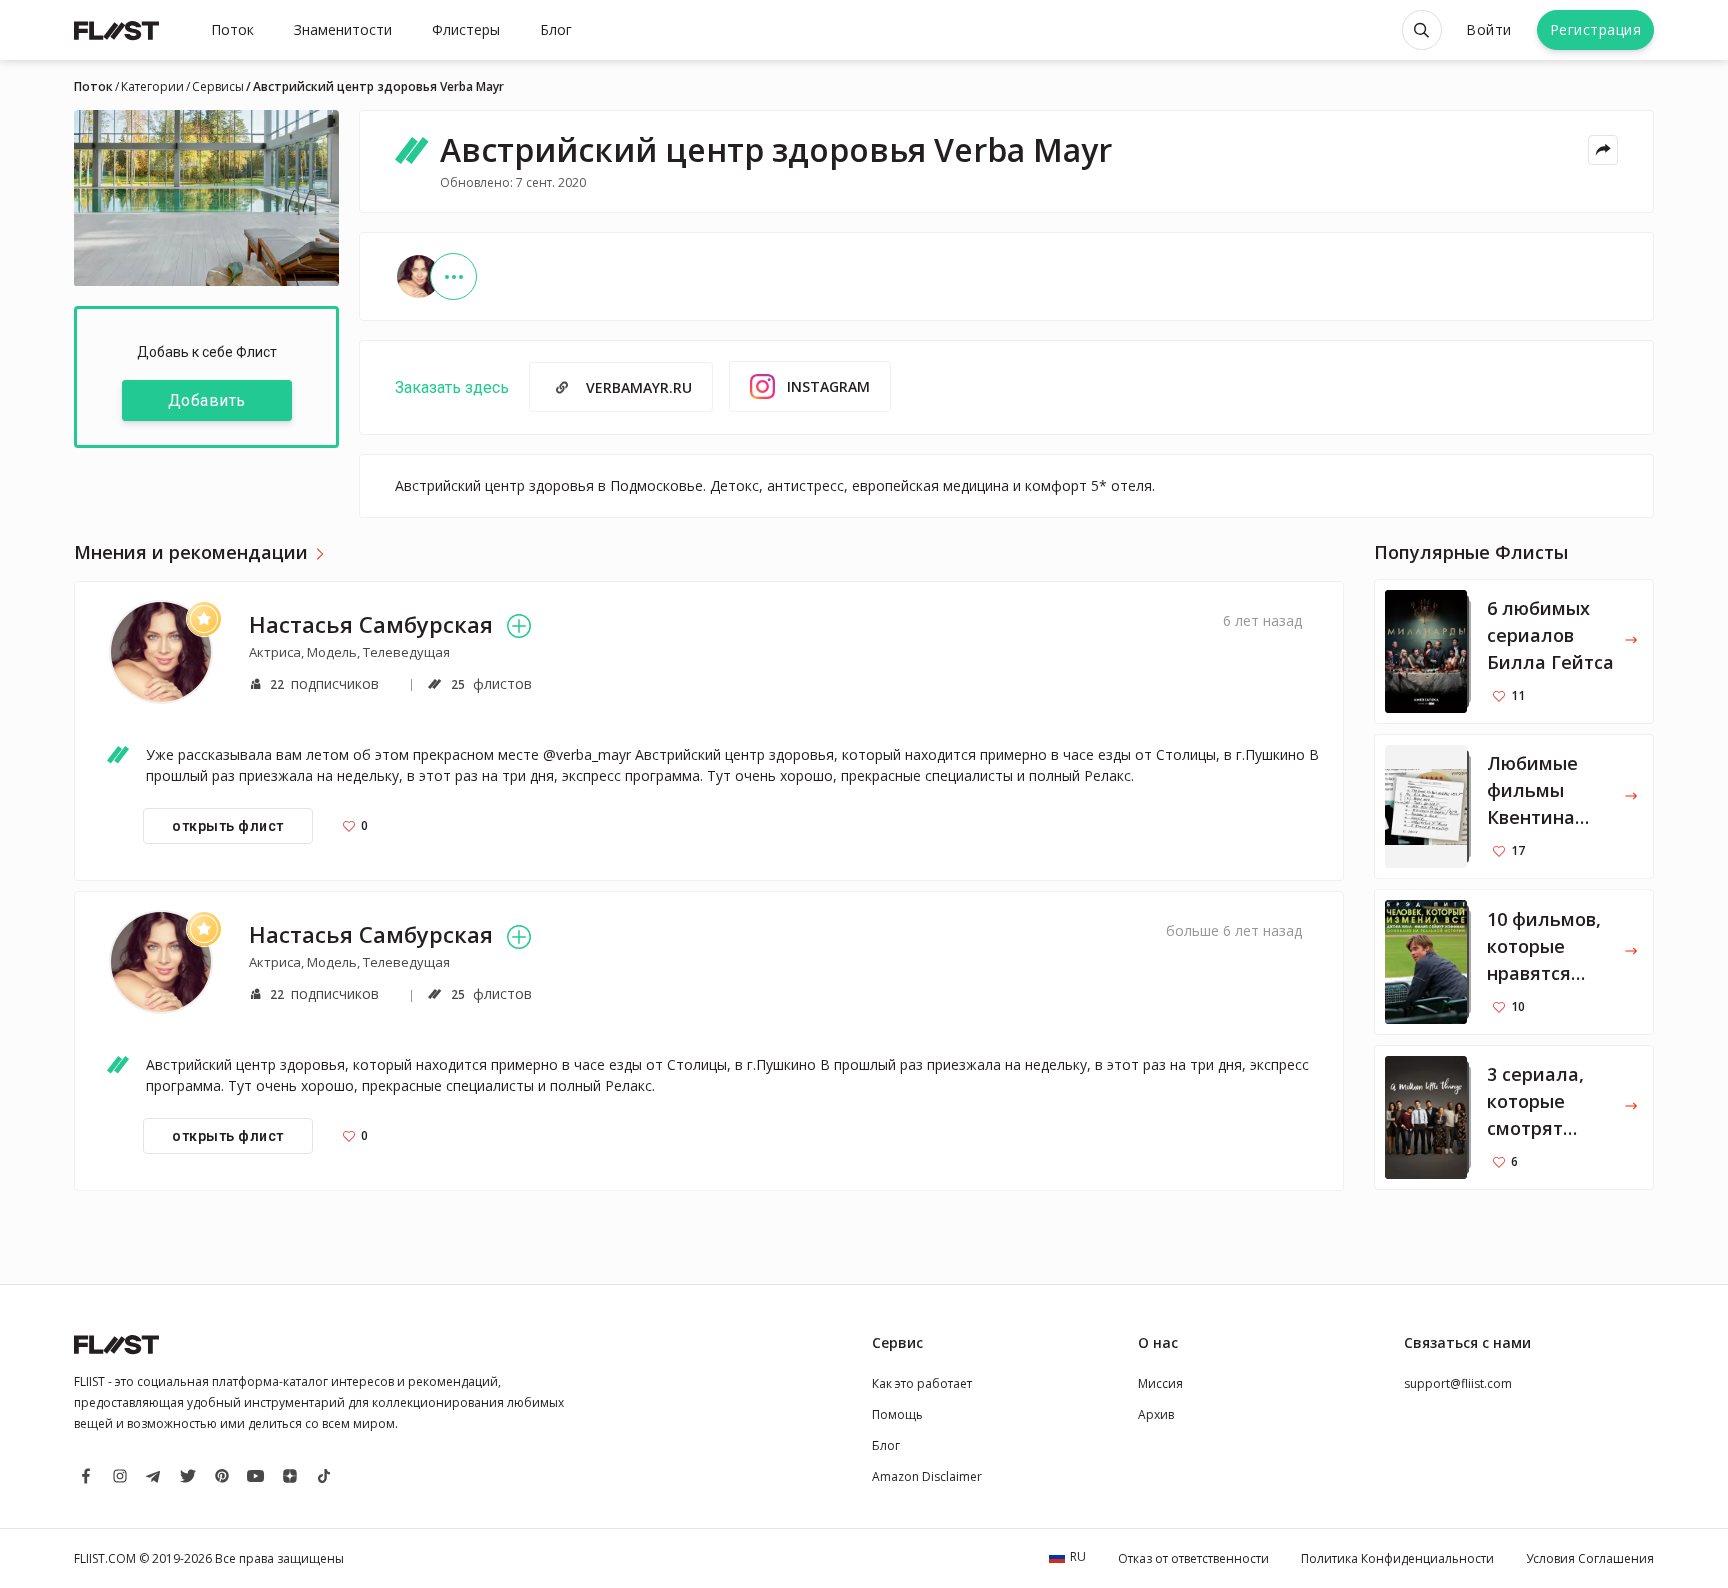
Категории (152, 87)
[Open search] (1422, 30)
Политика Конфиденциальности (1397, 1558)
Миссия (1160, 1383)
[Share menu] (1603, 150)
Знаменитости (343, 29)
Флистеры (466, 29)
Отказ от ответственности (1193, 1558)
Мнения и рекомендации (191, 553)
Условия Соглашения (1590, 1558)
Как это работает (922, 1383)
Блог (556, 29)
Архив (1156, 1414)
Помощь (897, 1414)
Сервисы (218, 87)
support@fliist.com (1458, 1383)
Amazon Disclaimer (927, 1476)
